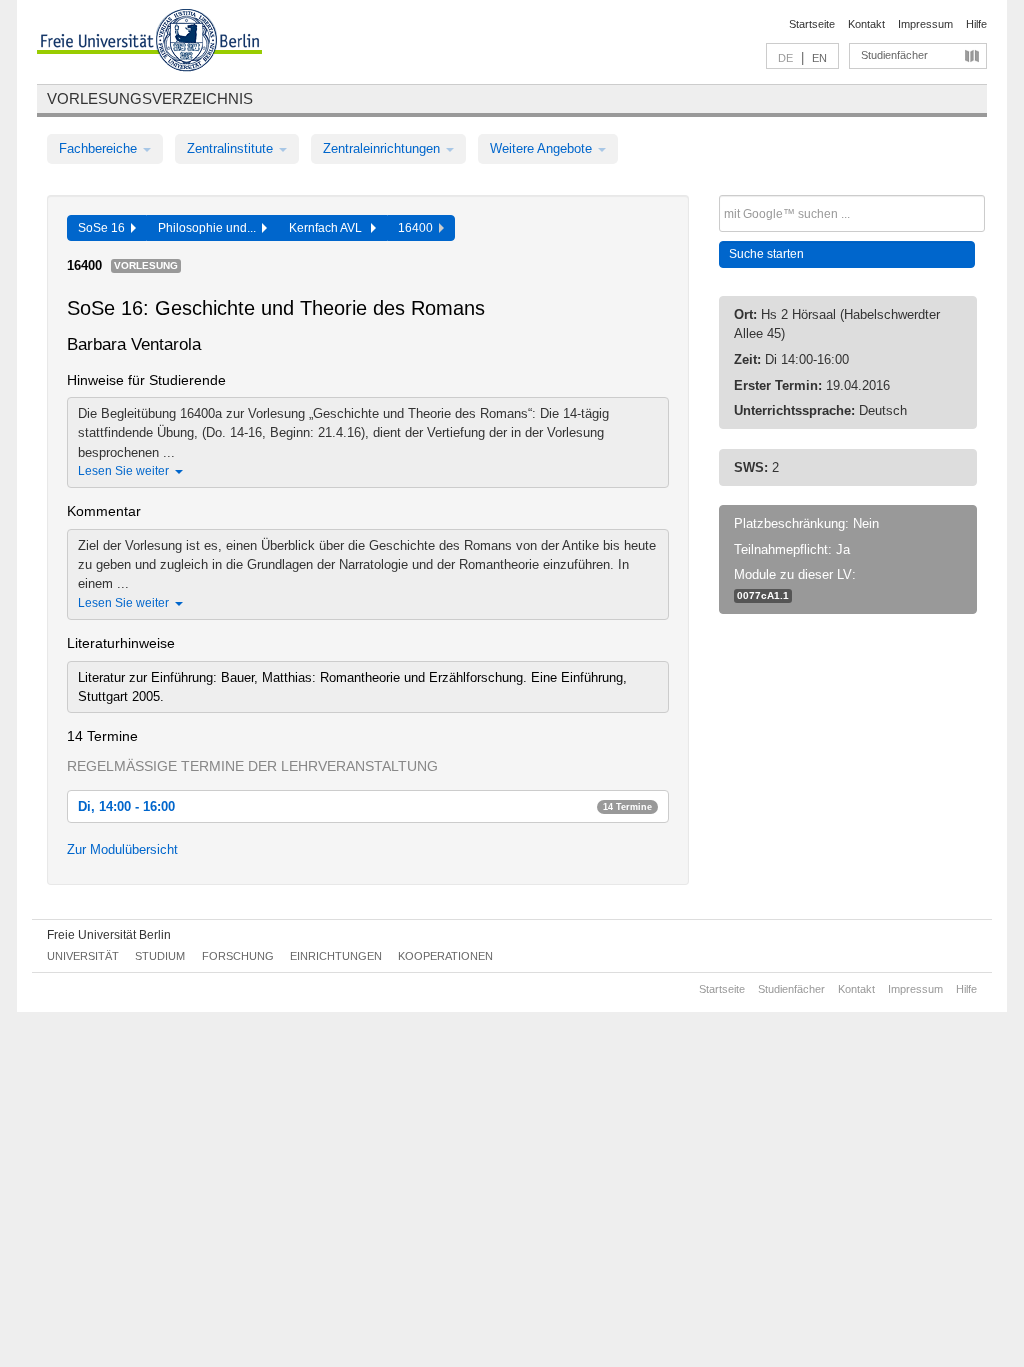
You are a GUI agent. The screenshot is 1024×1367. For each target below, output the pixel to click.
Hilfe (976, 24)
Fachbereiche (100, 148)
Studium (160, 956)
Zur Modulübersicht (122, 849)
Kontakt (866, 24)
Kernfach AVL (330, 228)
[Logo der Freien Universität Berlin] (149, 43)
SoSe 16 (104, 228)
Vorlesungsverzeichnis (150, 98)
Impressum (925, 24)
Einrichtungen (336, 956)
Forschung (238, 956)
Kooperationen (445, 956)
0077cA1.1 (763, 595)
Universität (83, 956)
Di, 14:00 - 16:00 (365, 806)
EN (819, 58)
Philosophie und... (210, 228)
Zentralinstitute (232, 148)
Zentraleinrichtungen (383, 148)
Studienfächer (894, 55)
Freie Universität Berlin (109, 935)
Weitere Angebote (543, 148)
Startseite (812, 24)
